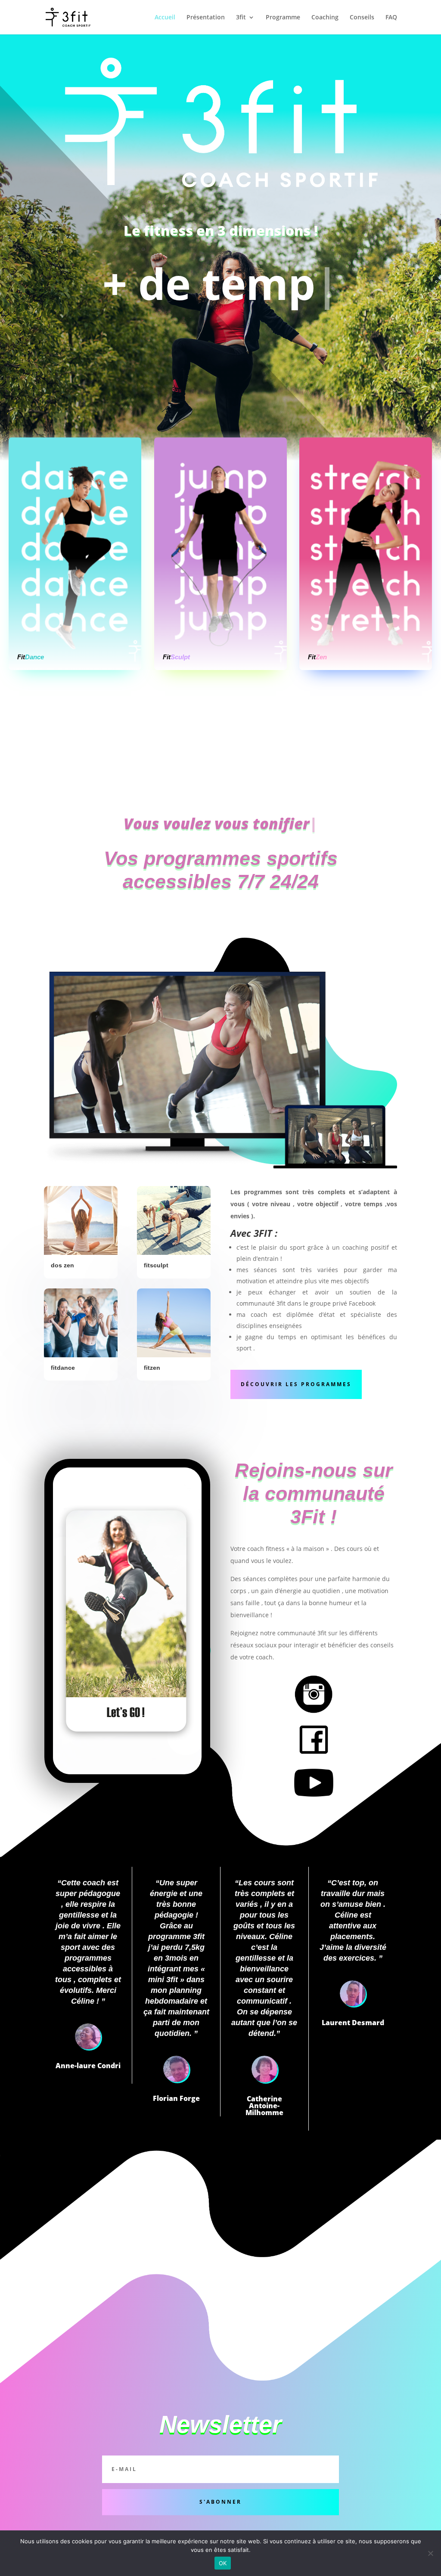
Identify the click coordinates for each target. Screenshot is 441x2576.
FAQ (391, 18)
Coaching (325, 18)
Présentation (206, 18)
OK (223, 2563)
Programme (283, 18)
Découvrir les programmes (296, 1384)
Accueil (165, 18)
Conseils (362, 18)
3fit (241, 18)
